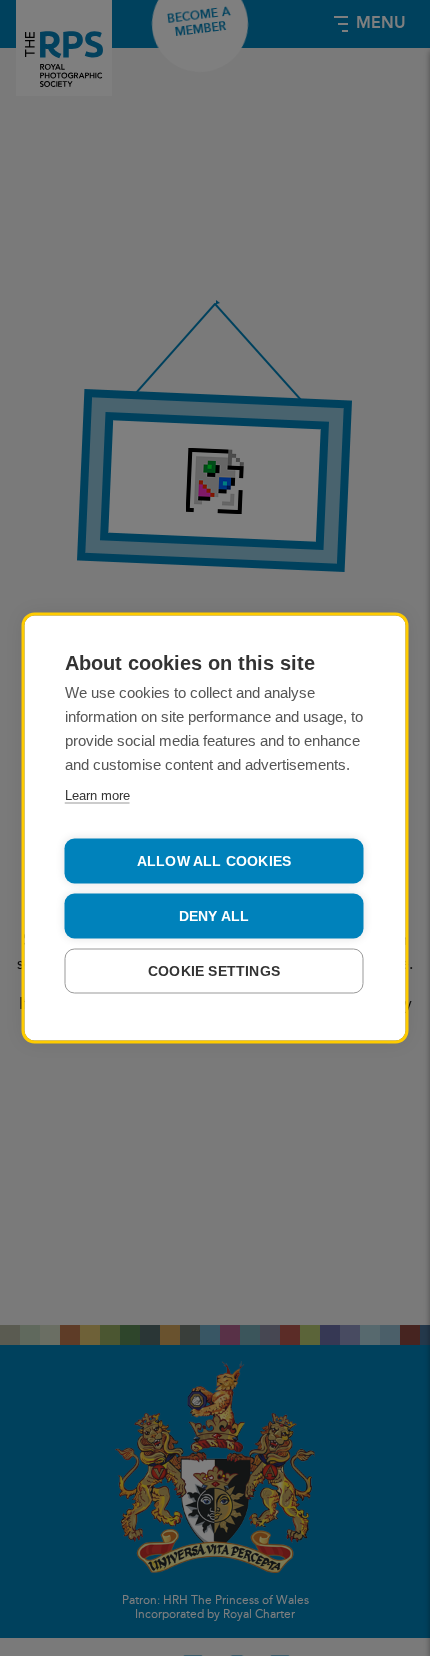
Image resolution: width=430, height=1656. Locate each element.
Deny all (214, 916)
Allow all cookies (214, 861)
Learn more (97, 795)
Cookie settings (214, 971)
